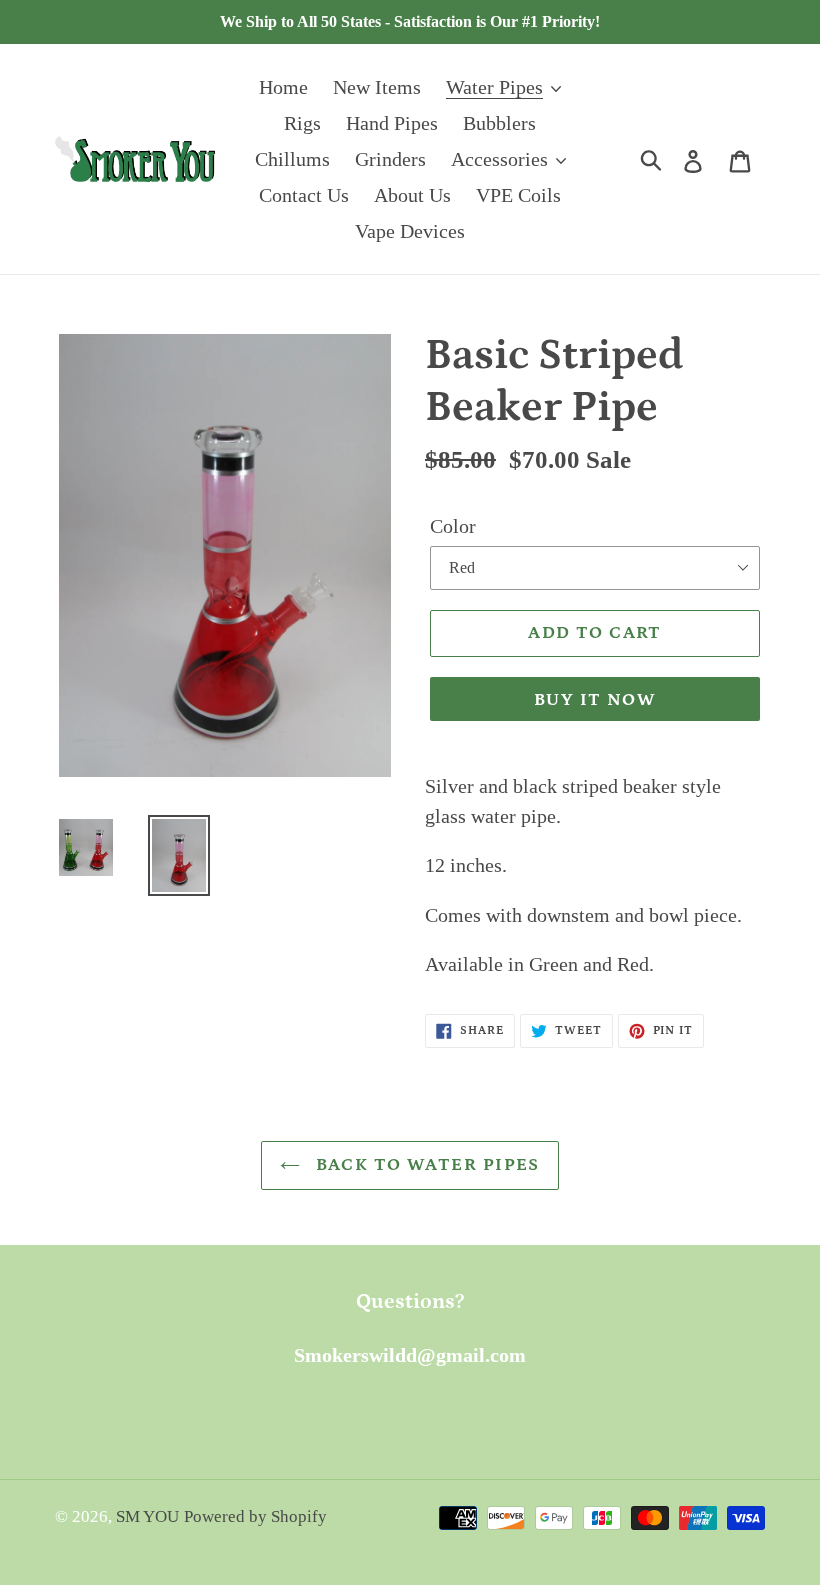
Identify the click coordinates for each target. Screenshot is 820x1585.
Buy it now (595, 700)
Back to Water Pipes (425, 1165)
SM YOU (147, 1516)
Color (453, 526)
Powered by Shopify (255, 1516)
